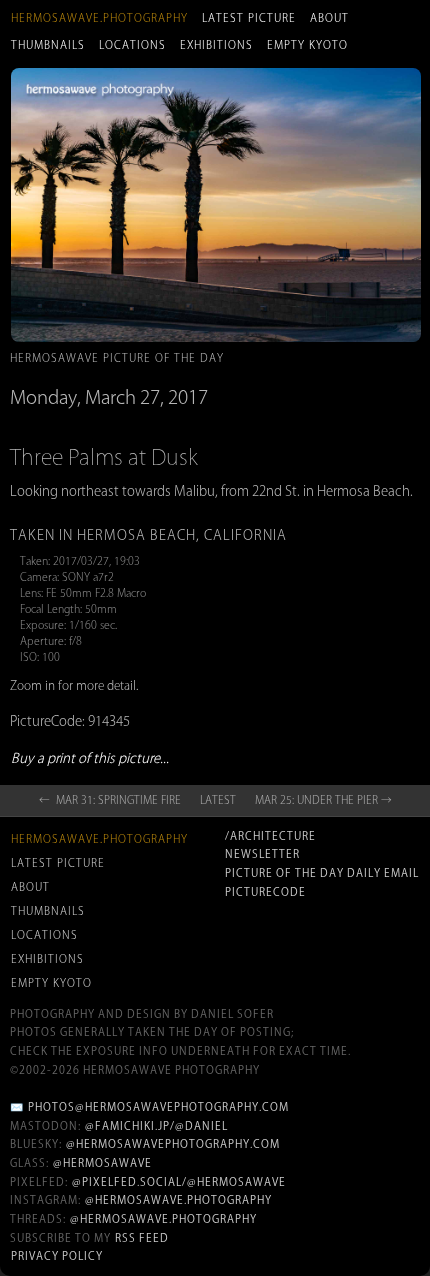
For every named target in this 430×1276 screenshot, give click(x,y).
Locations (132, 45)
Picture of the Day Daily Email (322, 873)
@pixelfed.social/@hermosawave (179, 1182)
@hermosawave (102, 1163)
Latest (218, 800)
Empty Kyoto (307, 45)
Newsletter (262, 854)
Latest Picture (249, 18)
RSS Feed (142, 1238)
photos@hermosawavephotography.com (158, 1107)
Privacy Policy (57, 1256)
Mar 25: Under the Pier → (323, 800)
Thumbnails (48, 45)
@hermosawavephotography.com (173, 1144)
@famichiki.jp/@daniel (156, 1126)
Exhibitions (216, 45)
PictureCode (265, 892)
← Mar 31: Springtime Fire (110, 800)
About (329, 18)
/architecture (270, 836)
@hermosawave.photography (178, 1200)
